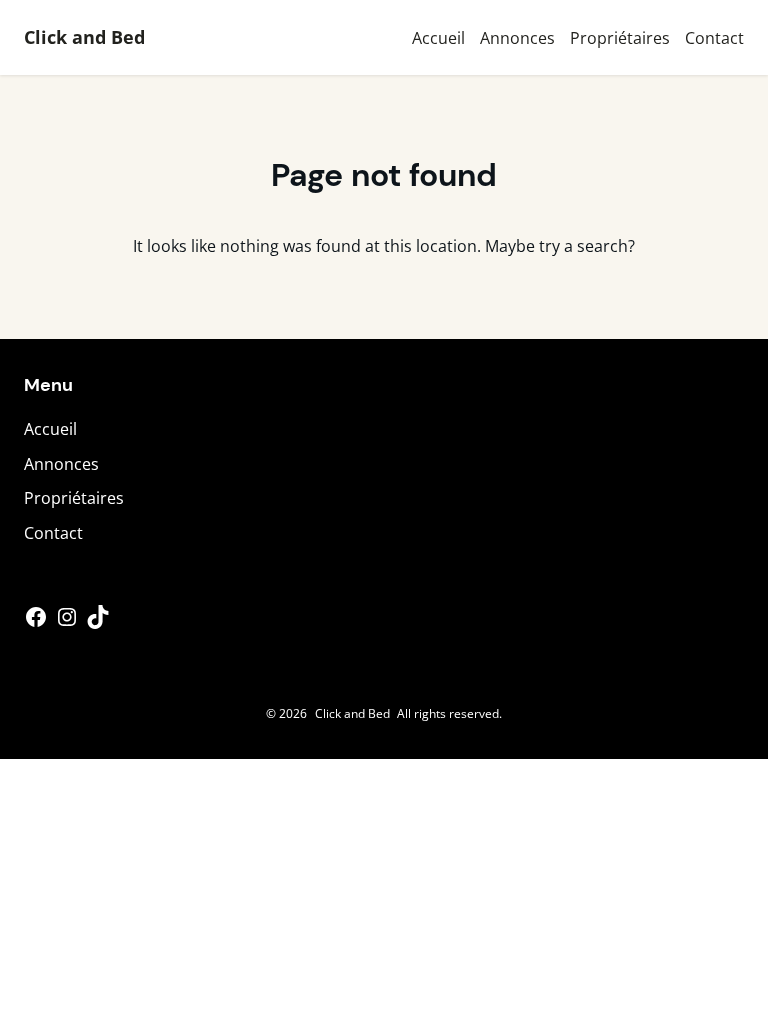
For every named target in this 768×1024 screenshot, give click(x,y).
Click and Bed (84, 37)
